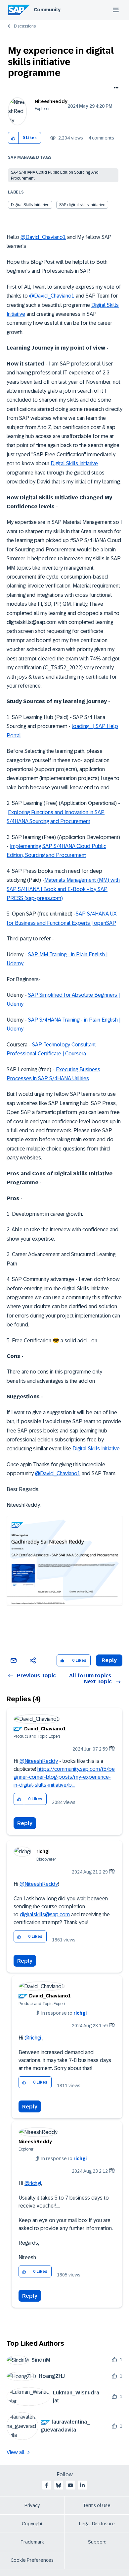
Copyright (32, 2524)
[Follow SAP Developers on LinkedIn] (82, 2485)
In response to (64, 2013)
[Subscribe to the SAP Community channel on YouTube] (70, 2485)
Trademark (32, 2542)
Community (47, 10)
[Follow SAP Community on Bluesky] (59, 2485)
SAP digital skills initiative (82, 205)
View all (16, 2452)
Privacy (32, 2505)
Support (97, 2542)
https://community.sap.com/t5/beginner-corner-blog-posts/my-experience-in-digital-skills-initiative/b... (64, 1777)
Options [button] (115, 88)
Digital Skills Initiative (30, 205)
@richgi (33, 2038)
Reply (25, 1823)
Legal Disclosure (97, 2524)
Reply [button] (109, 1660)
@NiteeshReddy (39, 1761)
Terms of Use (97, 2505)
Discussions (25, 26)
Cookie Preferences (32, 2560)
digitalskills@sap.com (45, 1914)
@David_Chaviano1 (43, 237)
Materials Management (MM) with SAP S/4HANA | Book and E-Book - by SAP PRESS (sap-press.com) (63, 889)
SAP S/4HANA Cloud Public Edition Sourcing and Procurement (55, 175)
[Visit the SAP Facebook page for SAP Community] (47, 2485)
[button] (13, 138)
